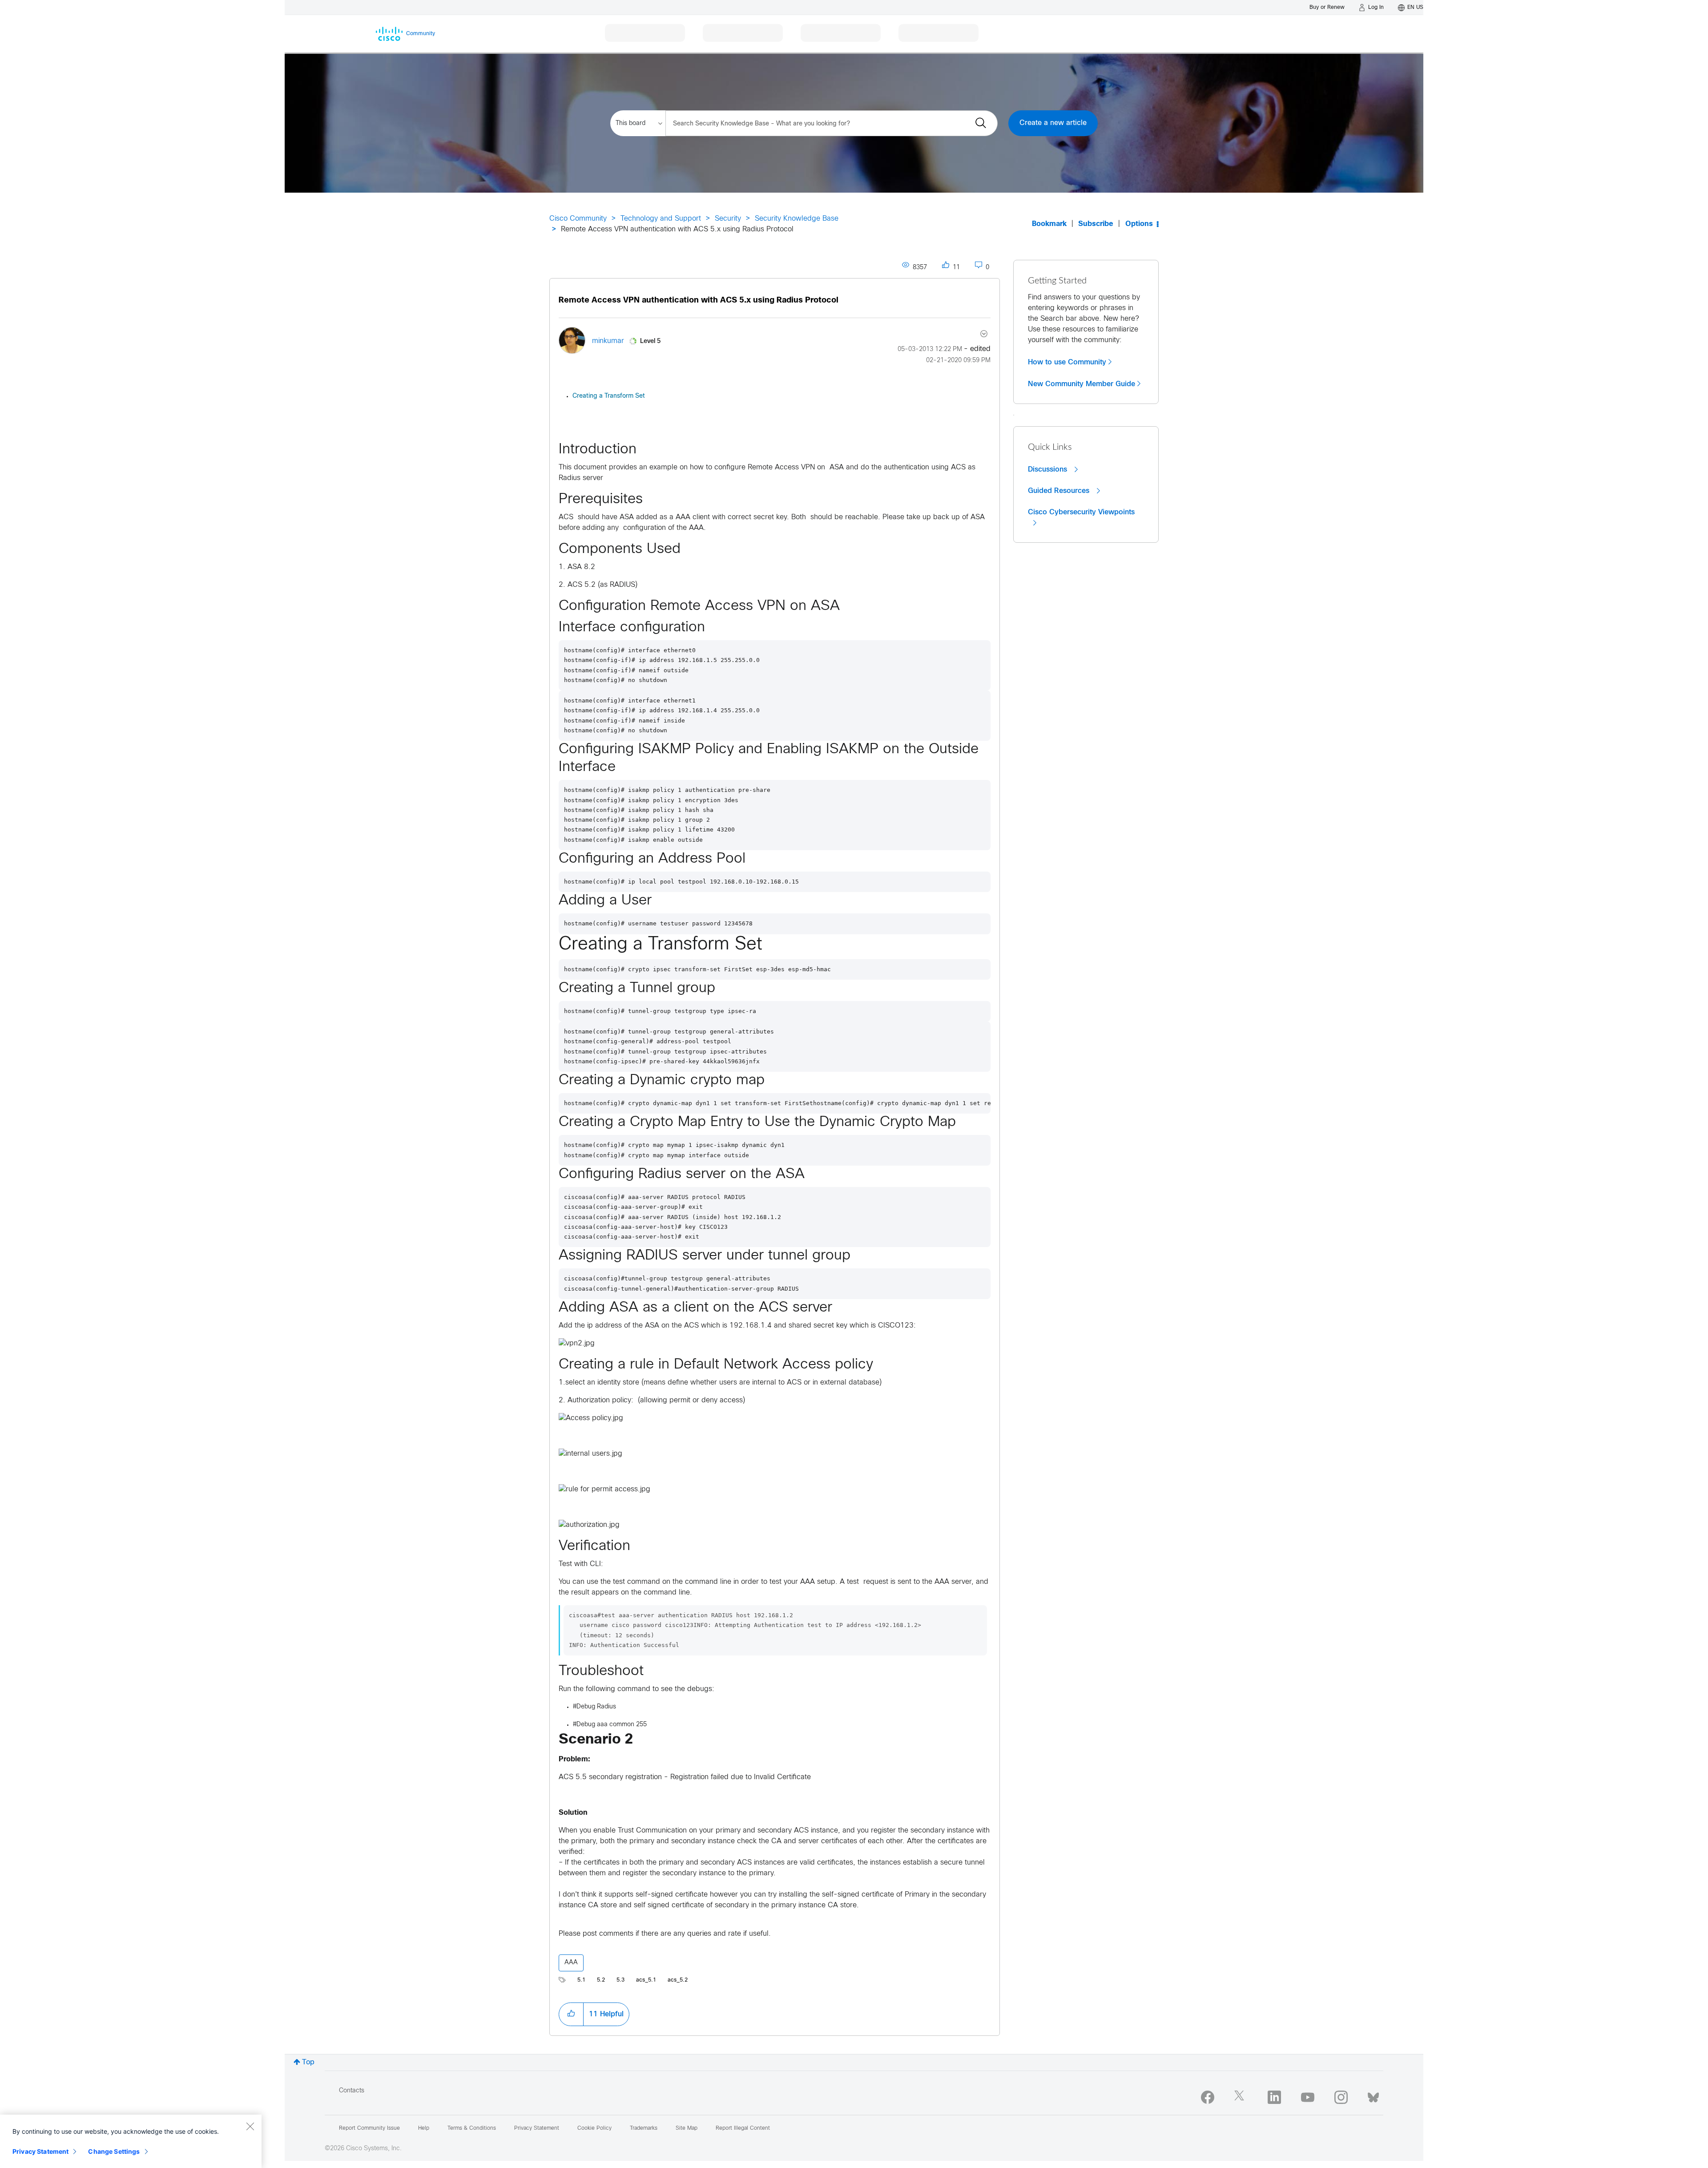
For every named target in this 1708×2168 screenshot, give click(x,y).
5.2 (601, 1980)
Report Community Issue (369, 2128)
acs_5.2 (678, 1980)
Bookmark (1049, 224)
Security (728, 219)
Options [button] (1139, 224)
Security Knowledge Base (797, 219)
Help (424, 2128)
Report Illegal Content (743, 2128)
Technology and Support (661, 219)
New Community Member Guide (1082, 384)
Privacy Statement (40, 2151)
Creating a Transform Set (609, 396)
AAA (571, 1963)
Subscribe (1096, 224)
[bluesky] (1373, 2095)
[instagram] (1341, 2097)
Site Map (687, 2128)
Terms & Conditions (472, 2128)
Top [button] (308, 2062)
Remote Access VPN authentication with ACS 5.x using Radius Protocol (699, 301)
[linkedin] (1274, 2097)
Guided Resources (1060, 491)
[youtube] (1308, 2097)
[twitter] (1241, 2097)
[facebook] (1208, 2097)
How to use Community (1067, 362)
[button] (571, 2014)
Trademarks (644, 2128)
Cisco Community (578, 219)
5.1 (581, 1980)
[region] (131, 2141)
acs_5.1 (646, 1980)
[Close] (250, 2126)
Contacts (352, 2091)
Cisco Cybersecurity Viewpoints (1081, 512)
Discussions (1049, 469)
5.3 (620, 1980)
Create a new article (1053, 123)
